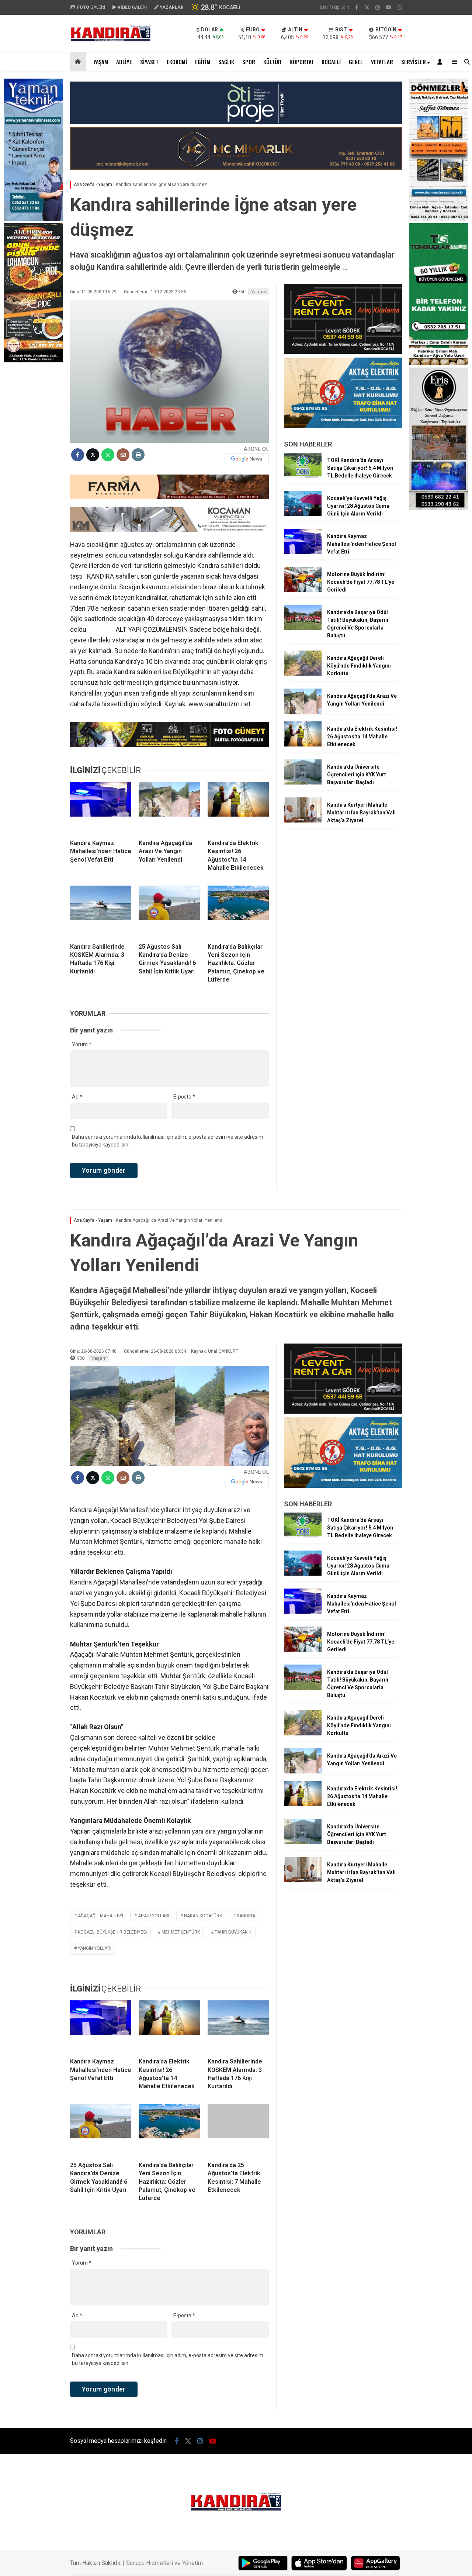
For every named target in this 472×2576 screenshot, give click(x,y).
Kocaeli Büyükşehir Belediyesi (112, 1932)
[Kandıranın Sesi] (111, 40)
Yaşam (101, 62)
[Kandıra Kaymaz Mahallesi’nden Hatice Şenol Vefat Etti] (101, 808)
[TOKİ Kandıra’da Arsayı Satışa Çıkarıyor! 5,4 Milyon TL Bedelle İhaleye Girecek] (303, 476)
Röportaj (301, 62)
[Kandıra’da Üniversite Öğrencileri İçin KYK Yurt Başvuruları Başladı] (303, 783)
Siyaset (149, 62)
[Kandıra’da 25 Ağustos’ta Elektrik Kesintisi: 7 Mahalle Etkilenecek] (238, 2130)
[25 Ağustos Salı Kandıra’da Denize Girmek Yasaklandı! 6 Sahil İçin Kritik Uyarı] (169, 911)
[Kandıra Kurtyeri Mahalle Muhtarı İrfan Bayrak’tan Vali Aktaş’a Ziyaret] (303, 821)
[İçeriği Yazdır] (138, 455)
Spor (249, 62)
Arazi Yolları (154, 1916)
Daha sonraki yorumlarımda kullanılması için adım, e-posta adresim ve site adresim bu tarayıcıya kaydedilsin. (168, 1141)
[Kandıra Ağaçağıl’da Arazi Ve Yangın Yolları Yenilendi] (169, 808)
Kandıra (246, 1916)
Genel (356, 62)
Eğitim (203, 62)
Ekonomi (177, 62)
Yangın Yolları (95, 1948)
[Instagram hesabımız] (378, 7)
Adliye (124, 62)
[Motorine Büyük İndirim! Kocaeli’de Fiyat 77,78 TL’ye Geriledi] (303, 590)
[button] (79, 62)
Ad (77, 1097)
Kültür (272, 62)
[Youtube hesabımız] (389, 7)
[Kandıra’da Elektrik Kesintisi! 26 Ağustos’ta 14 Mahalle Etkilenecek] (238, 808)
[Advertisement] (33, 442)
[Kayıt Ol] (441, 62)
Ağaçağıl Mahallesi (100, 1916)
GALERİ (91, 7)
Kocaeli (331, 62)
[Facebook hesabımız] (357, 7)
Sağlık (226, 62)
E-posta (184, 1097)
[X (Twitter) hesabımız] (367, 7)
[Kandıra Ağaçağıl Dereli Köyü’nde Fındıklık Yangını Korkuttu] (303, 674)
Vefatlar (382, 62)
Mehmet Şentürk (181, 1932)
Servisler (414, 62)
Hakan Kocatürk (203, 1916)
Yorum (82, 1044)
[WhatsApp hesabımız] (400, 7)
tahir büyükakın (233, 1932)
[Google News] (247, 459)
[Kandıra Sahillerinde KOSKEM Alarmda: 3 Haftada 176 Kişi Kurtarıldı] (101, 911)
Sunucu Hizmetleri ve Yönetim (164, 2563)
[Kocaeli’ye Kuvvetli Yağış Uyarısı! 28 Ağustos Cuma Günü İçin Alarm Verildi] (303, 514)
